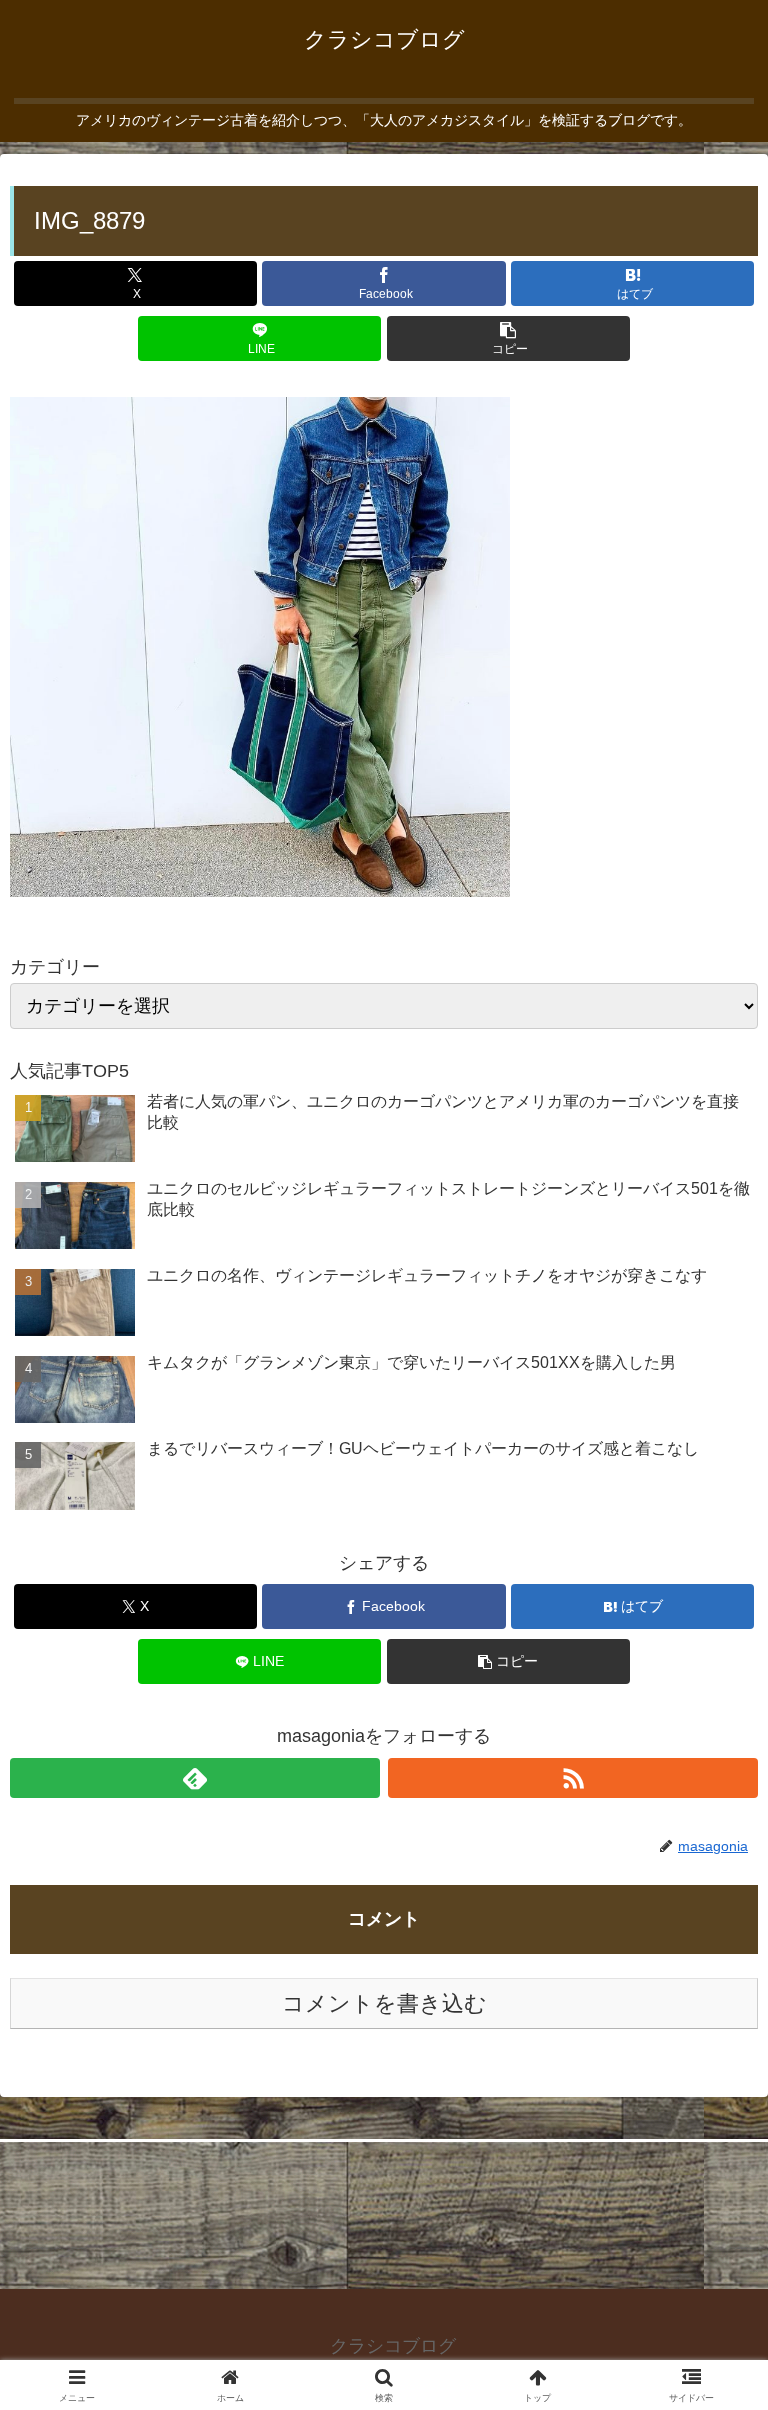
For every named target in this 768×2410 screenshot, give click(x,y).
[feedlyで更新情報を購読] (195, 1778)
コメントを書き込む (384, 2003)
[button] (508, 338)
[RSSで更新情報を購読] (573, 1778)
